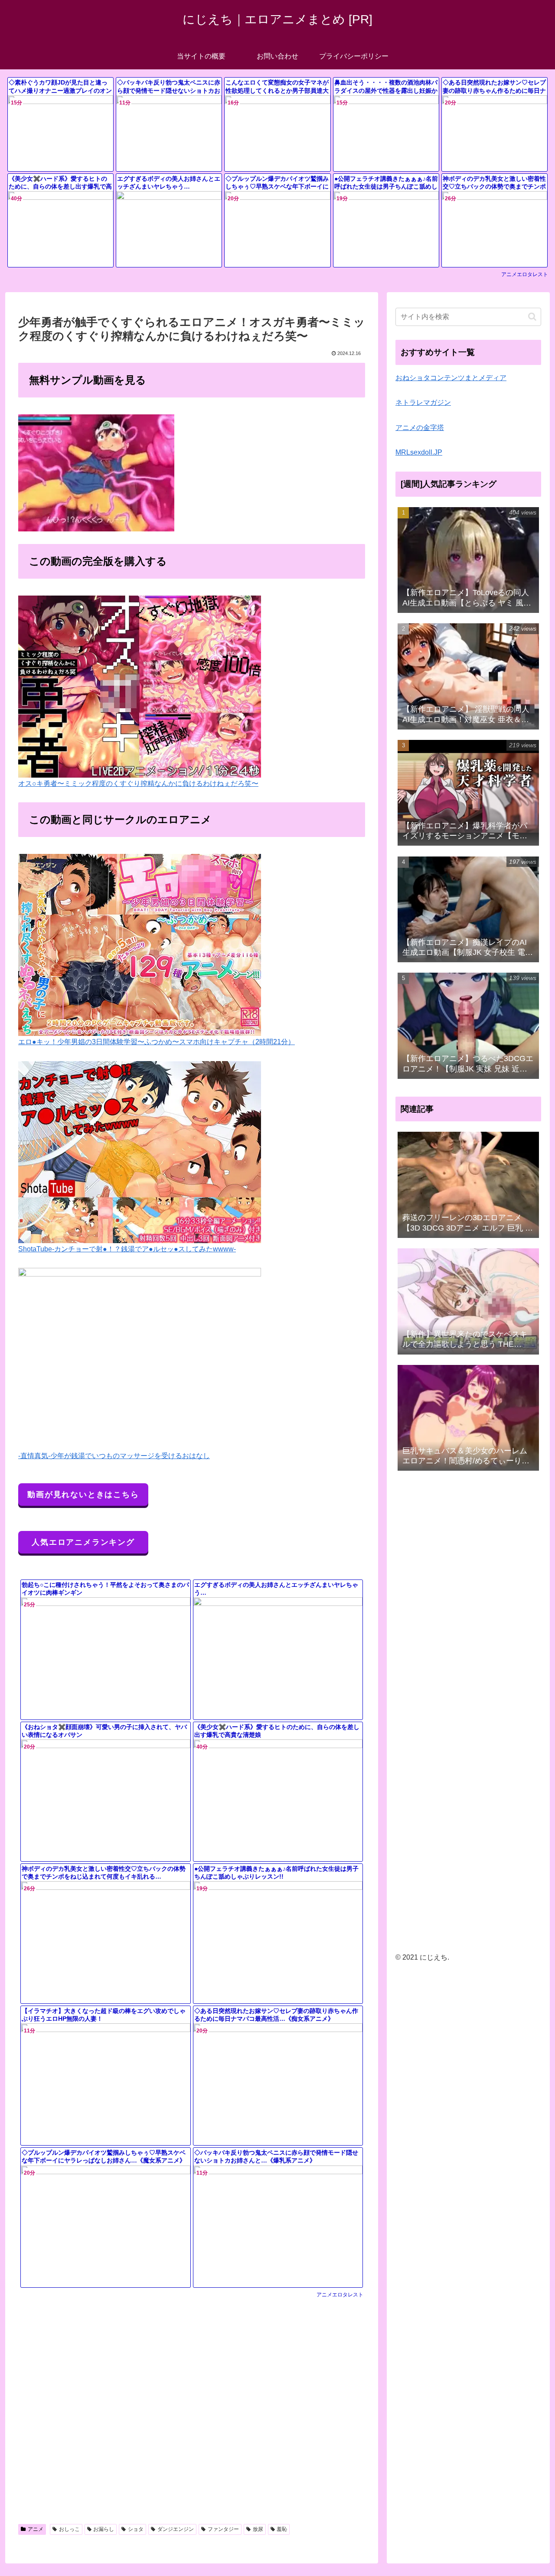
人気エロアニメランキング (83, 1542)
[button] (532, 317)
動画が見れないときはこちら (83, 1495)
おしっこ (69, 2529)
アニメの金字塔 (420, 428)
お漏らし (104, 2529)
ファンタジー (223, 2529)
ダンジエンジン (176, 2529)
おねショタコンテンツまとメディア (451, 378)
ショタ (136, 2529)
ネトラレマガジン (423, 402)
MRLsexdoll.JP (419, 452)
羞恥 (282, 2529)
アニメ (36, 2529)
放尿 (258, 2529)
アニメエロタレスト (525, 274)
